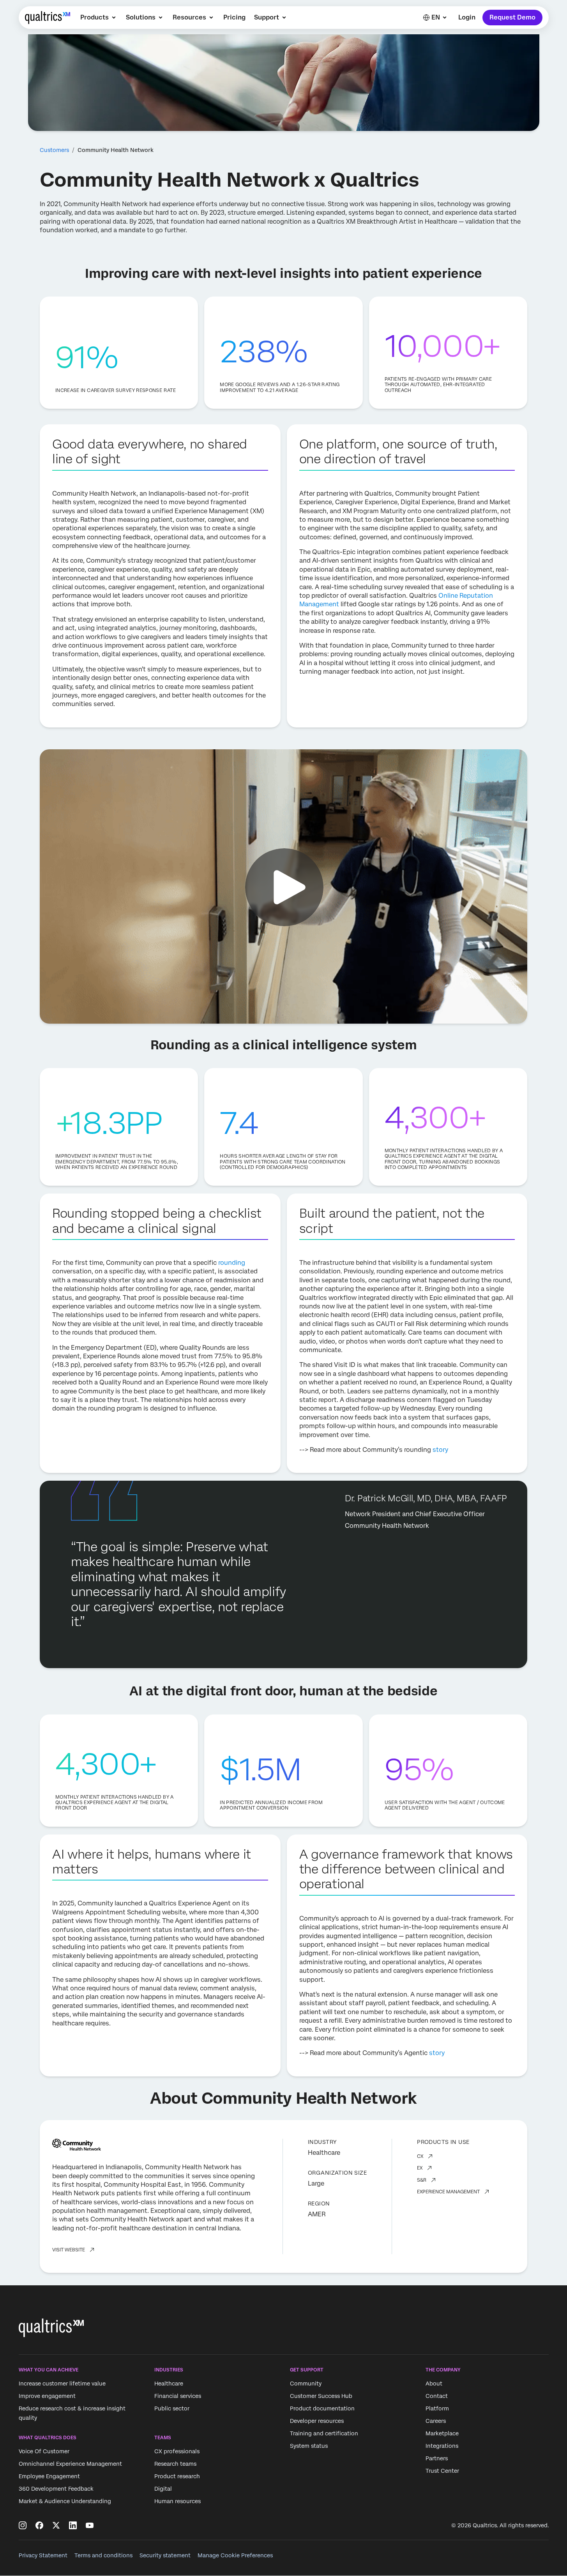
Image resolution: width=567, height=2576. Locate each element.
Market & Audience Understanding (65, 2502)
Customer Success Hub (321, 2396)
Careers (436, 2421)
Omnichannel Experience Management (70, 2464)
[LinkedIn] (73, 2525)
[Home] (48, 18)
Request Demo (512, 17)
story (440, 1450)
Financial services (178, 2396)
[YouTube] (90, 2525)
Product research (177, 2477)
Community (306, 2384)
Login (467, 17)
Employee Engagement (49, 2477)
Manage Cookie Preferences (235, 2555)
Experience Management (448, 2192)
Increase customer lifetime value (62, 2384)
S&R (422, 2180)
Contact (437, 2396)
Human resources (178, 2502)
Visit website (69, 2250)
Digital (163, 2489)
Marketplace (442, 2433)
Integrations (442, 2446)
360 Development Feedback (56, 2489)
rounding (232, 1263)
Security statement (165, 2555)
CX (420, 2156)
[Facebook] (39, 2525)
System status (309, 2446)
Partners (437, 2458)
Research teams (175, 2464)
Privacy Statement (43, 2555)
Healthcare (169, 2384)
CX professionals (177, 2452)
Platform (437, 2408)
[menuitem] (99, 18)
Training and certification (324, 2433)
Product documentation (322, 2408)
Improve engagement (47, 2396)
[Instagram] (23, 2525)
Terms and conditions (103, 2555)
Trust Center (442, 2471)
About (434, 2384)
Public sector (172, 2408)
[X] (56, 2525)
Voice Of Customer (44, 2452)
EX (420, 2168)
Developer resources (317, 2421)
